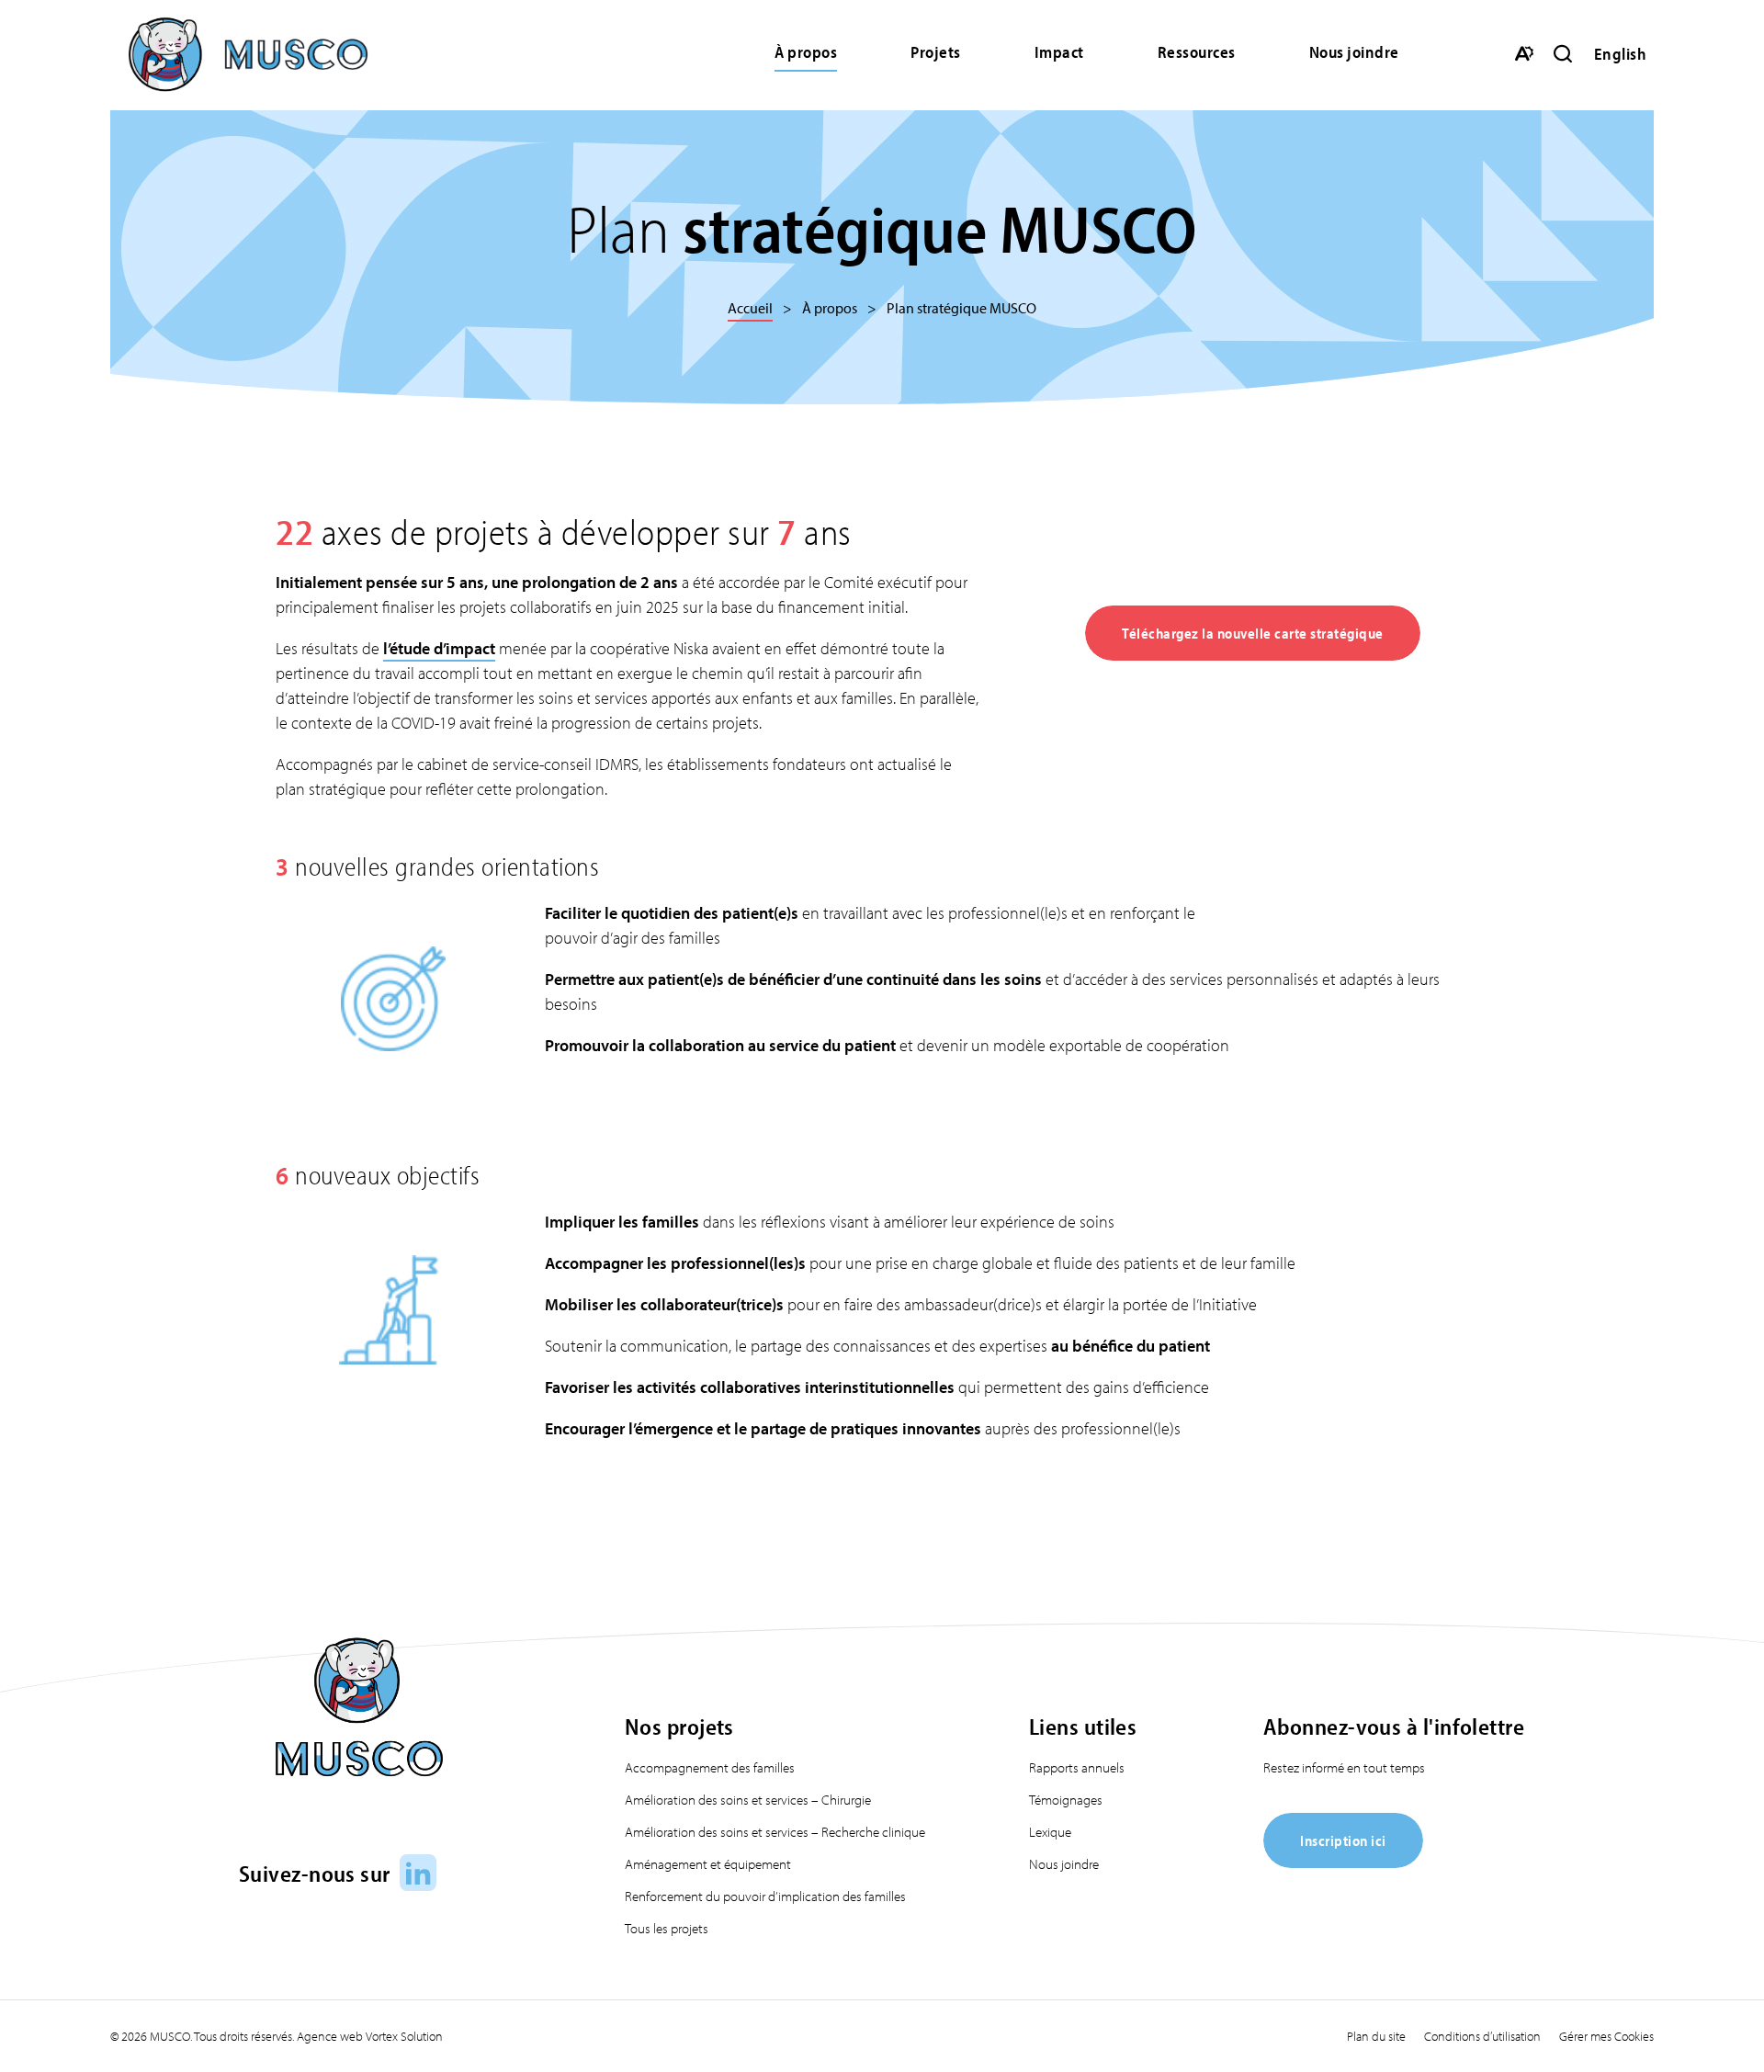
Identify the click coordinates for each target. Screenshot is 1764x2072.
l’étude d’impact (439, 648)
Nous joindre (1354, 52)
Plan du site (1376, 2036)
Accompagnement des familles (710, 1767)
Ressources (1197, 52)
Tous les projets (667, 1928)
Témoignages (1066, 1800)
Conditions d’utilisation (1482, 2036)
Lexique (1050, 1832)
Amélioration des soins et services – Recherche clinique (775, 1832)
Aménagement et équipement (708, 1864)
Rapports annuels (1077, 1767)
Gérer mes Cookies (1606, 2036)
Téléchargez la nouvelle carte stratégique (1253, 633)
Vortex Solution (404, 2036)
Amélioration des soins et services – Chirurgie (748, 1800)
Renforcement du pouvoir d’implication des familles (765, 1896)
